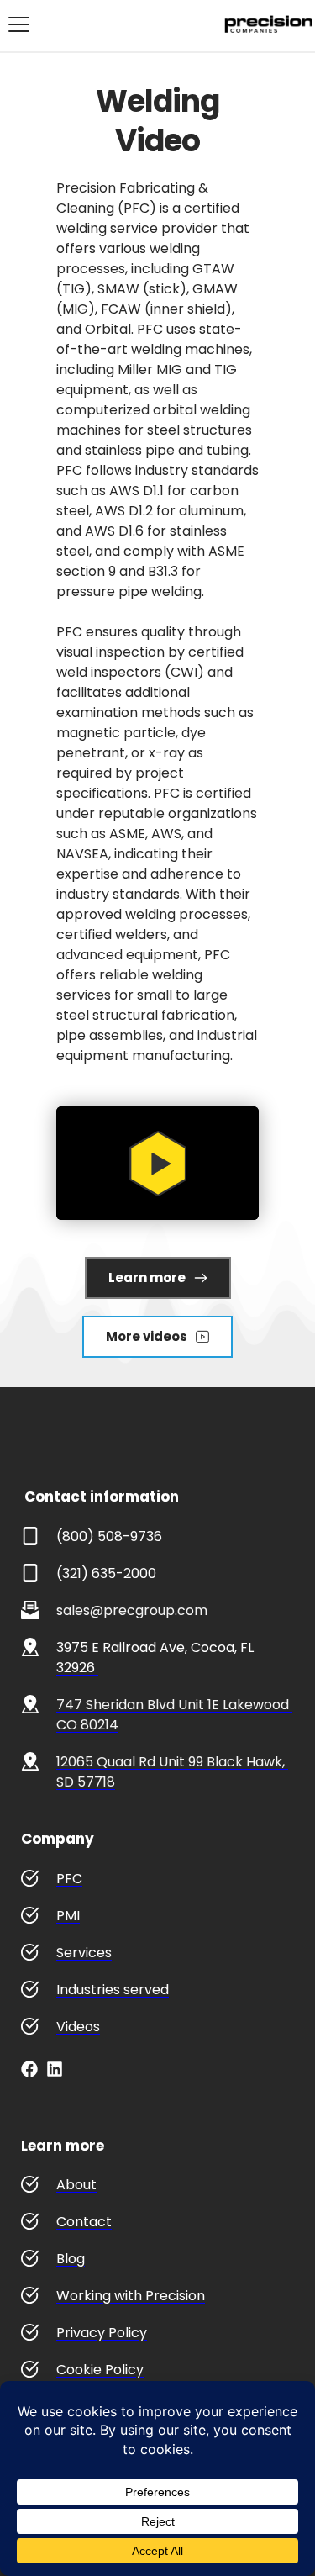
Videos (78, 2027)
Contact (84, 2222)
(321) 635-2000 (106, 1573)
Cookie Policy (100, 2370)
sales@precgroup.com (132, 1610)
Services (84, 1953)
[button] (19, 24)
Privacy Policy (102, 2333)
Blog (71, 2259)
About (76, 2185)
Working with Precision (131, 2296)
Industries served (113, 1990)
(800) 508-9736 (109, 1536)
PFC (69, 1879)
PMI (68, 1916)
